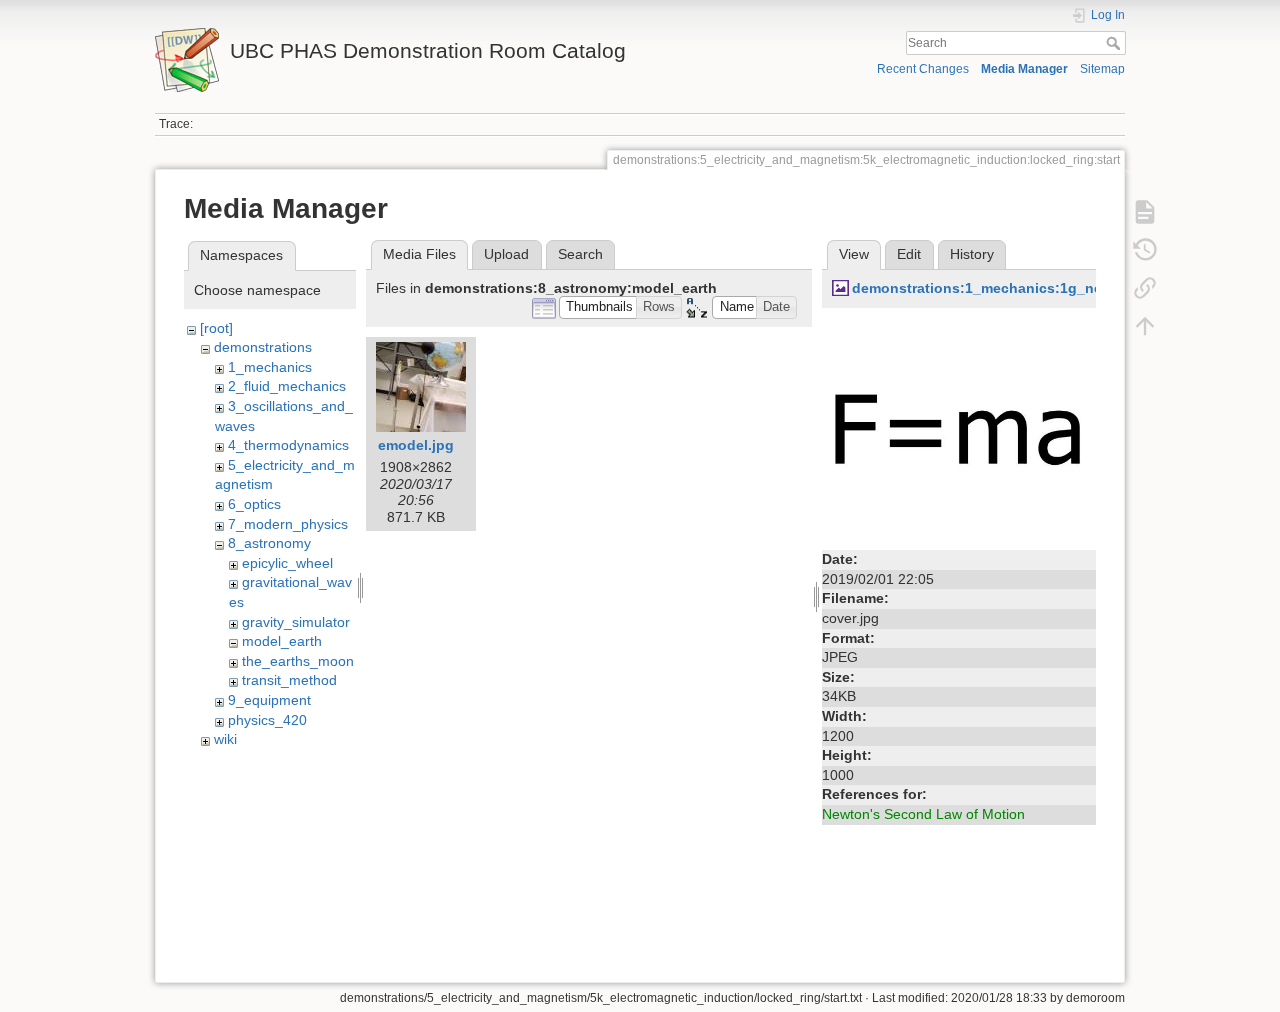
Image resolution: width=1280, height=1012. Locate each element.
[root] (216, 328)
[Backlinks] (1145, 288)
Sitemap (1102, 69)
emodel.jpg (416, 445)
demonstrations (263, 347)
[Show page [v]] (1145, 212)
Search (1115, 43)
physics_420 (267, 720)
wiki (225, 739)
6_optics (254, 504)
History (972, 254)
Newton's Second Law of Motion (923, 814)
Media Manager (1024, 69)
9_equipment (269, 700)
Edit (909, 254)
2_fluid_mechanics (287, 386)
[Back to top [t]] (1145, 326)
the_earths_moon (298, 661)
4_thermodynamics (288, 445)
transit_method (289, 680)
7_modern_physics (288, 524)
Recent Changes (923, 69)
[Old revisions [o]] (1145, 250)
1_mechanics (270, 367)
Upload (506, 254)
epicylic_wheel (287, 563)
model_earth (282, 641)
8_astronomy (269, 543)
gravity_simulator (296, 622)
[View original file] (959, 430)
